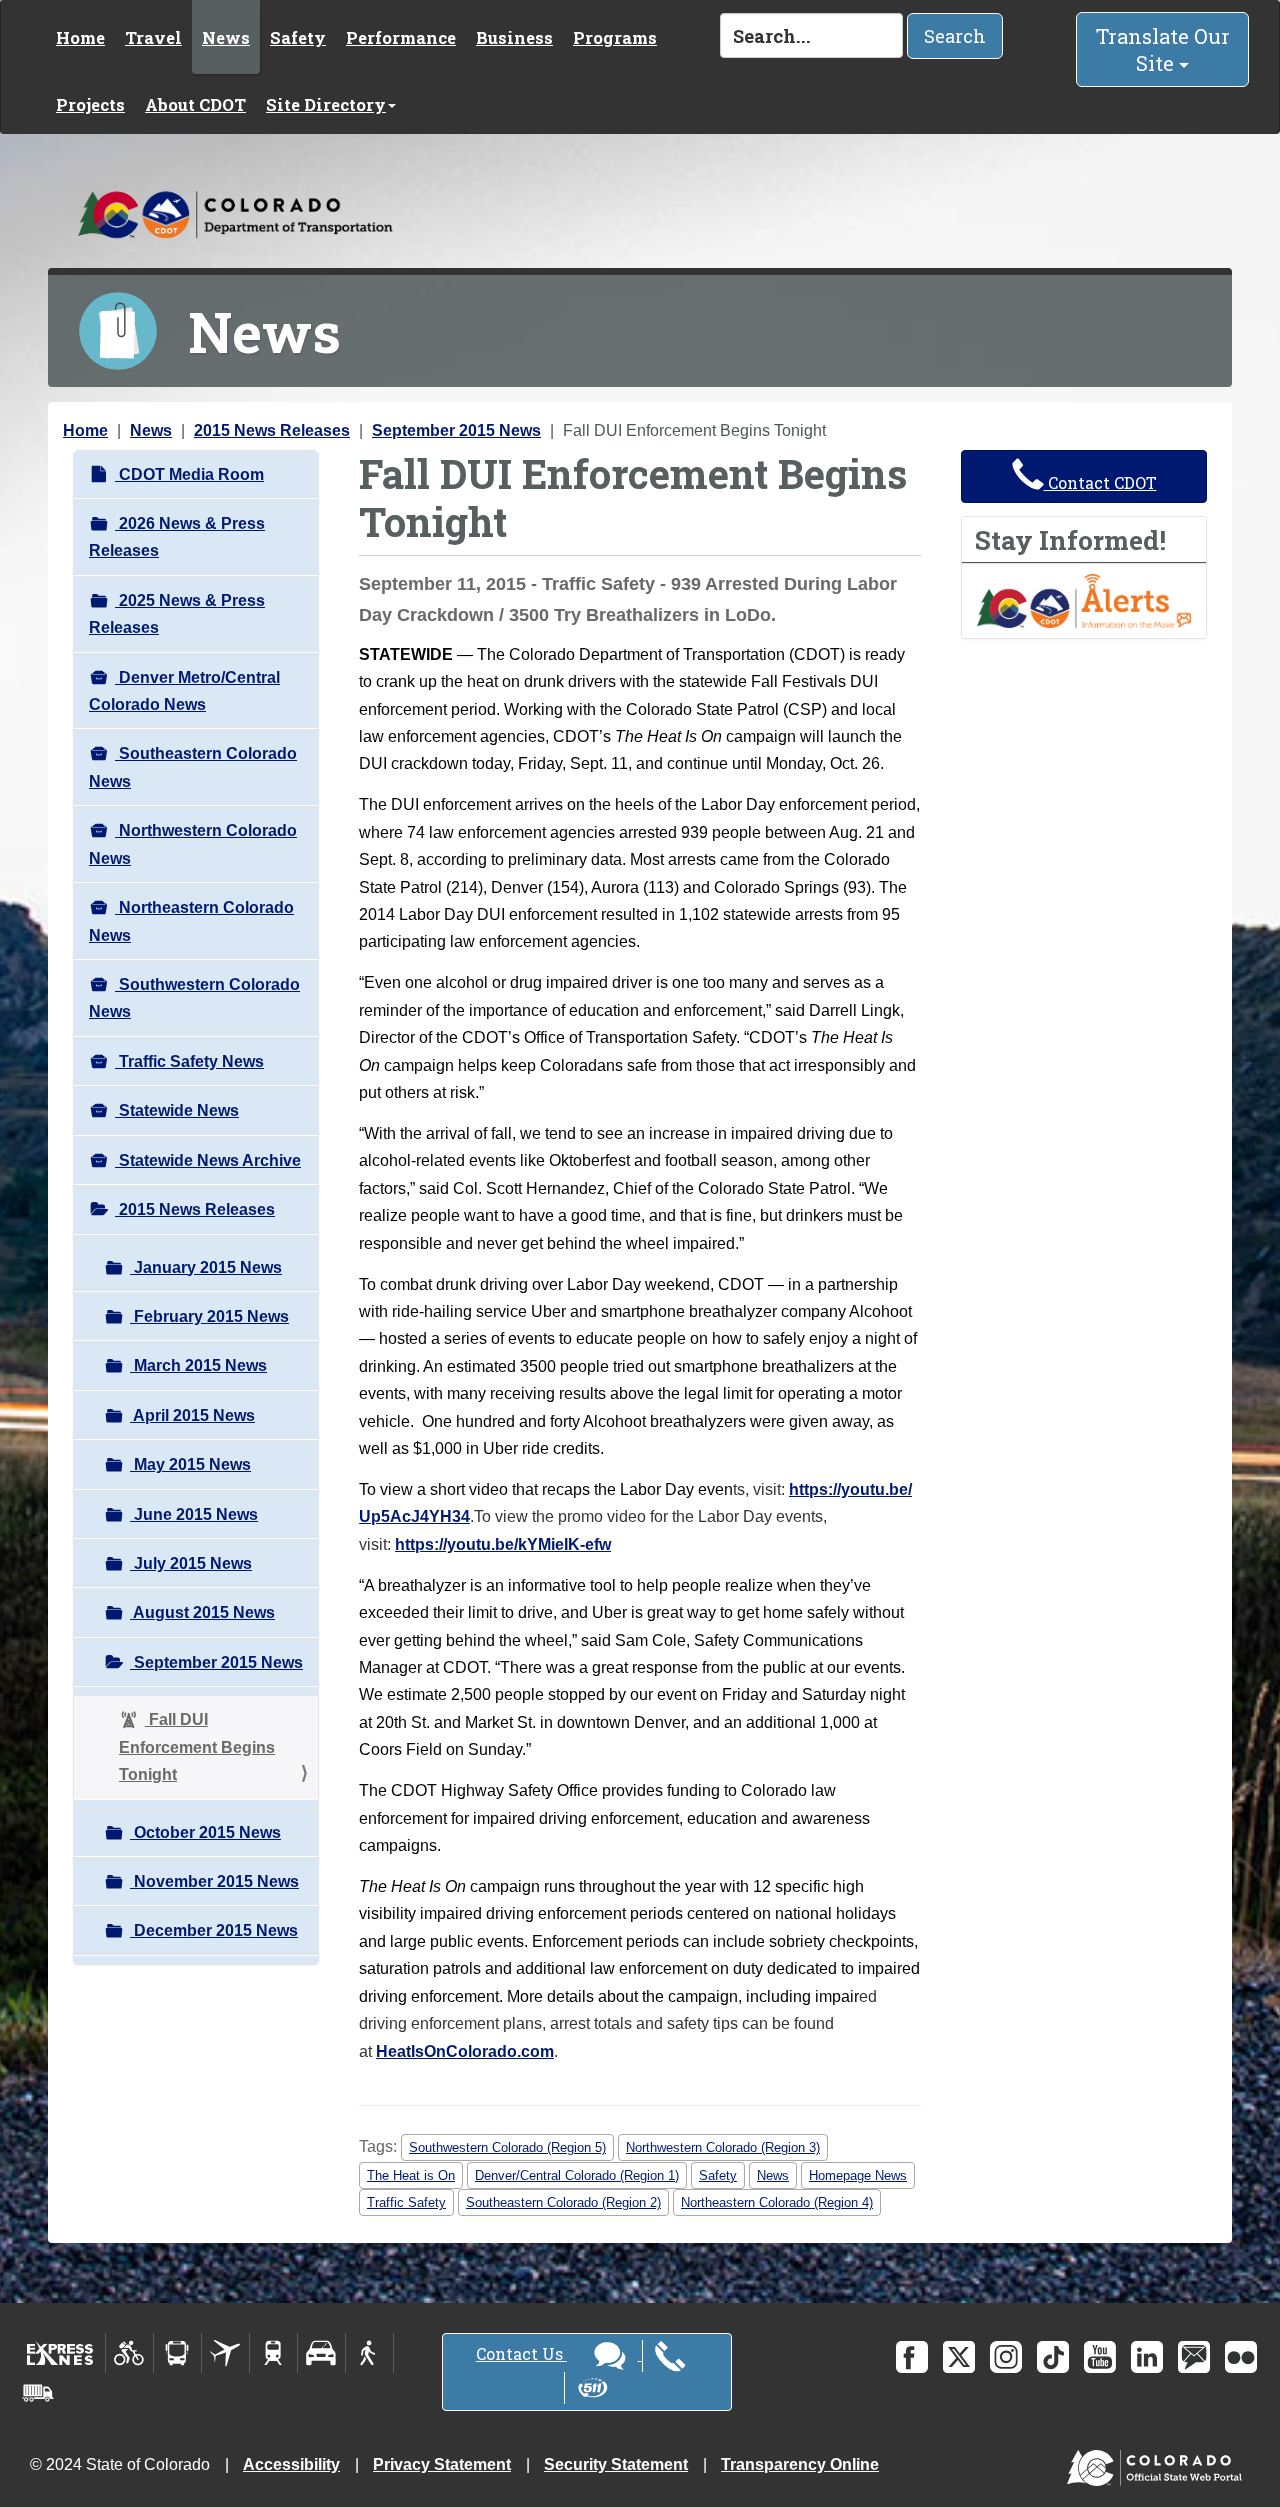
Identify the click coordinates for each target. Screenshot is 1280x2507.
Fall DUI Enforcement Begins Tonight (197, 1747)
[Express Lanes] (60, 2353)
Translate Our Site (1163, 49)
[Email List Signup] (1194, 2357)
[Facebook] (912, 2357)
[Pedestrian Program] (369, 2353)
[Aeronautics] (225, 2353)
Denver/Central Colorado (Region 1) (577, 2175)
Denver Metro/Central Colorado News (184, 691)
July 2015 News (191, 1563)
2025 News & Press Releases (177, 614)
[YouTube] (1100, 2357)
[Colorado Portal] (1158, 2463)
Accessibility (291, 2464)
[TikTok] (1053, 2357)
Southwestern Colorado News (194, 998)
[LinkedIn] (1147, 2357)
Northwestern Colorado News (193, 844)
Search (955, 36)
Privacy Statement (442, 2464)
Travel (153, 37)
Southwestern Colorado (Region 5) (507, 2147)
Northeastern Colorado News (191, 921)
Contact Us (521, 2353)
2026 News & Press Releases (177, 537)
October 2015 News (205, 1832)
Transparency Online (800, 2464)
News (226, 37)
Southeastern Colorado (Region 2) (563, 2202)
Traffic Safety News (189, 1061)
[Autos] (321, 2353)
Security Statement (616, 2464)
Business (514, 37)
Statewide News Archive (208, 1160)
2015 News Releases (272, 430)
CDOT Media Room (189, 474)
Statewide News (177, 1110)
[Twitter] (959, 2357)
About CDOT (195, 104)
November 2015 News (214, 1881)
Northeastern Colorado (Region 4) (777, 2202)
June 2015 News (194, 1514)
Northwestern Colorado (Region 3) (723, 2147)
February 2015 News (209, 1316)
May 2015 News (190, 1464)
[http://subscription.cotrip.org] (1084, 599)
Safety (298, 37)
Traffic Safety (406, 2202)
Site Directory (326, 104)
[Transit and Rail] (177, 2353)
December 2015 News (214, 1930)
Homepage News (858, 2175)
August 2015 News (202, 1612)
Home (80, 37)
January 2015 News (206, 1267)
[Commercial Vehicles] (38, 2393)
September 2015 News (456, 430)
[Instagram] (1006, 2357)
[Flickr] (1241, 2357)
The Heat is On (411, 2175)
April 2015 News (192, 1415)
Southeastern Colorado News (193, 767)
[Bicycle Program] (129, 2353)
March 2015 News (198, 1365)
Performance (401, 37)
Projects (90, 104)
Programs (615, 37)
